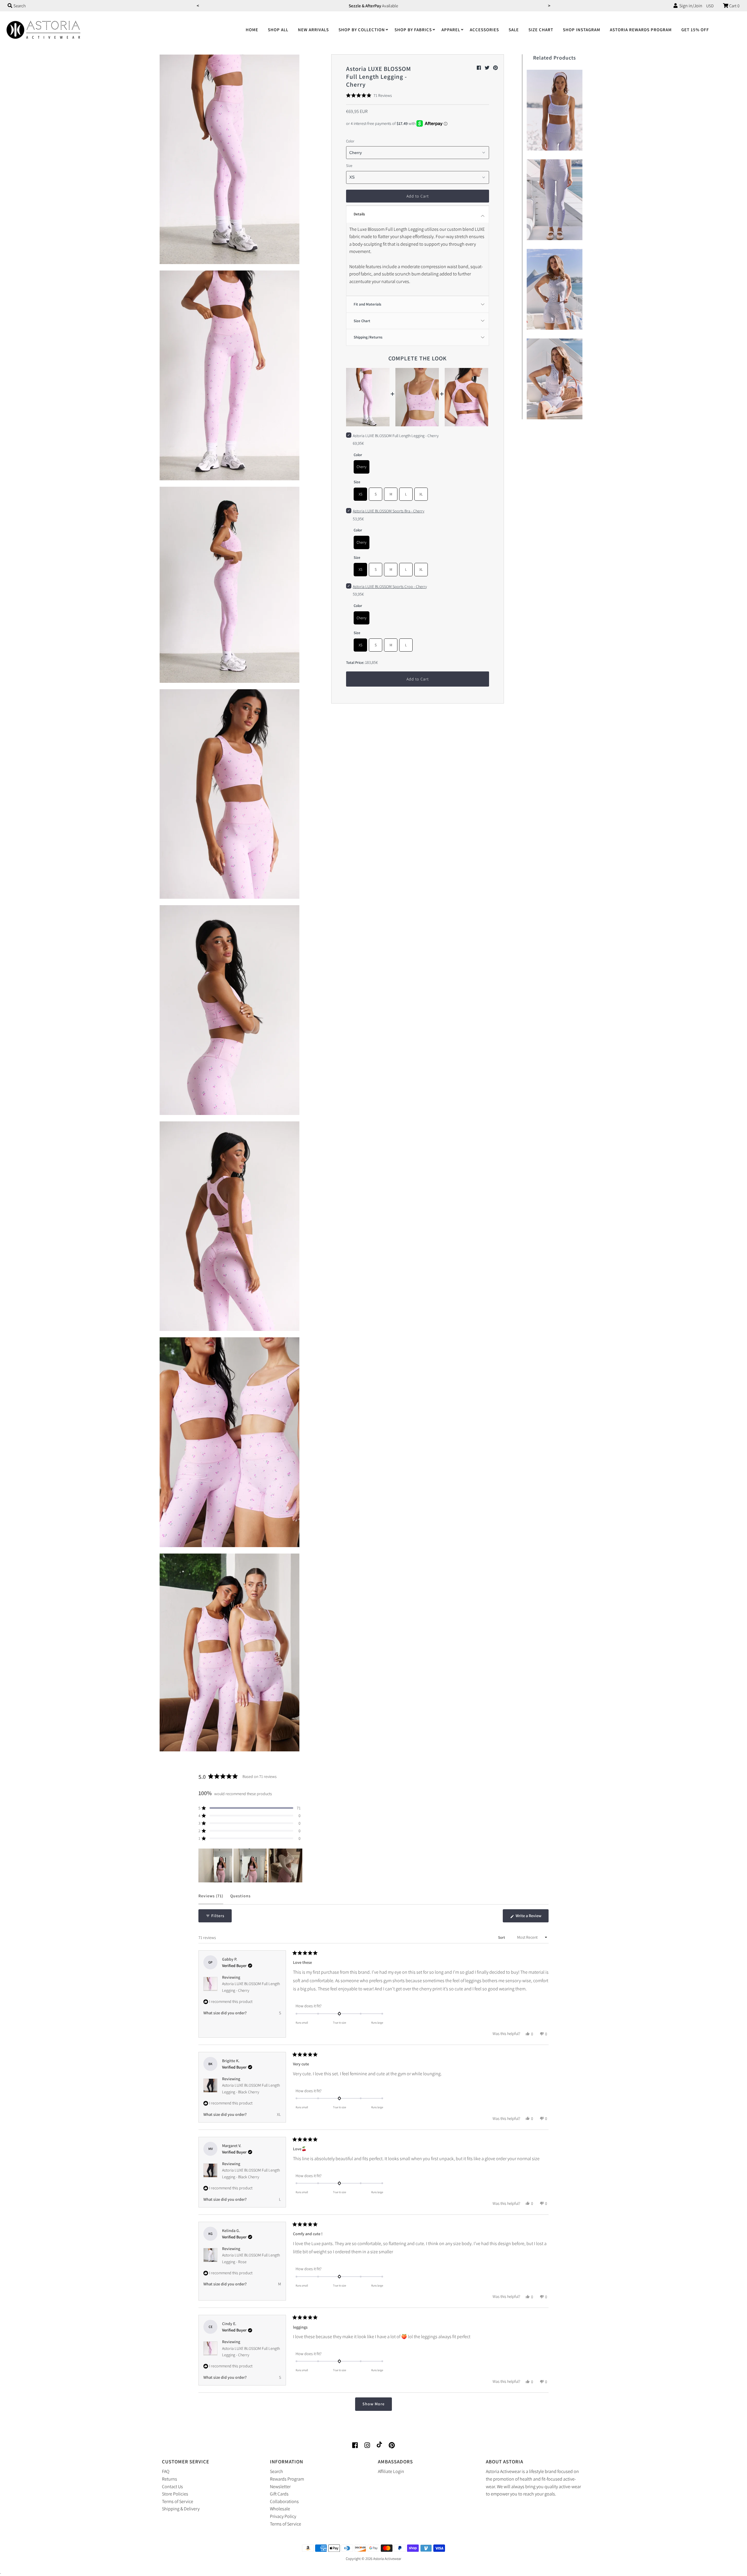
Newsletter (280, 2487)
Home (252, 30)
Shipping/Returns (368, 337)
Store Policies (175, 2494)
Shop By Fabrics (413, 30)
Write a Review (532, 1918)
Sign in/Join (690, 6)
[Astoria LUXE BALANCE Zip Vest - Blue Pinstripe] (555, 377)
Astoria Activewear (387, 2559)
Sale (514, 30)
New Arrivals (313, 30)
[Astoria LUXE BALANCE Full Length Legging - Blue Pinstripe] (555, 198)
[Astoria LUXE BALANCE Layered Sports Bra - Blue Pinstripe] (555, 109)
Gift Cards (279, 2494)
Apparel (451, 30)
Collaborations (284, 2501)
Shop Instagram (582, 30)
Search (276, 2471)
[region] (251, 1865)
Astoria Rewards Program (641, 30)
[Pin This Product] (495, 68)
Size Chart (541, 30)
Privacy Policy (283, 2516)
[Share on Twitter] (487, 68)
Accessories (484, 30)
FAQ (166, 2471)
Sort (502, 1937)
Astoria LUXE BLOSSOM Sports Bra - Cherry (389, 511)
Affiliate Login (391, 2471)
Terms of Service (178, 2501)
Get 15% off (695, 30)
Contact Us (172, 2487)
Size (349, 166)
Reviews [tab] (211, 1899)
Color (350, 141)
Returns (170, 2479)
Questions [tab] (240, 1899)
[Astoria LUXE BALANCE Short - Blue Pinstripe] (555, 288)
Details (359, 214)
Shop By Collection (362, 30)
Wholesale (280, 2509)
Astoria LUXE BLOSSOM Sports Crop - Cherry (390, 587)
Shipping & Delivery (181, 2509)
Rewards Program (287, 2479)
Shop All (278, 30)
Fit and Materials (368, 304)
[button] (369, 95)
